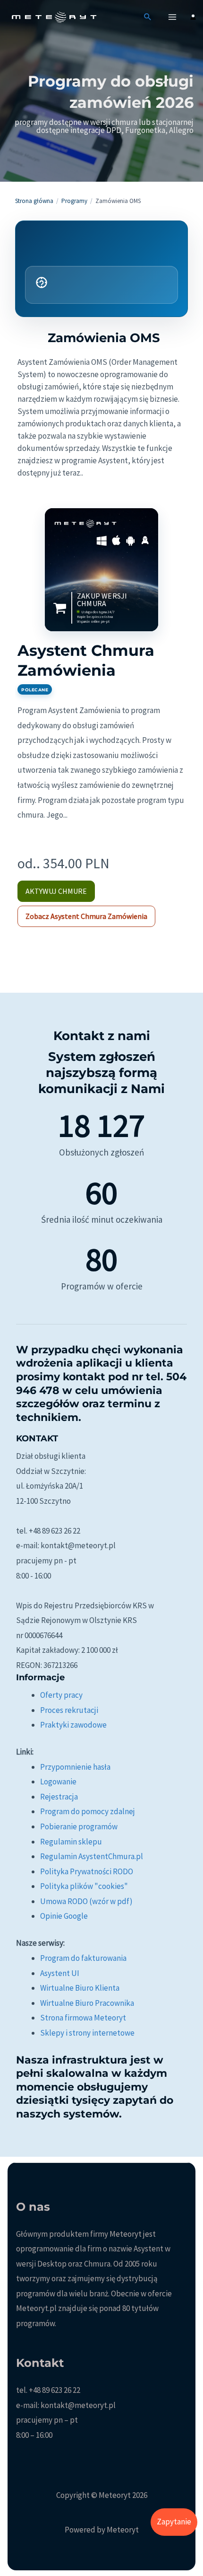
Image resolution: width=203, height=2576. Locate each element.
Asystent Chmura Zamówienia (86, 660)
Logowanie (58, 1782)
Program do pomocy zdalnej (88, 1811)
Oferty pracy (61, 1695)
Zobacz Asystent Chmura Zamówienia (86, 916)
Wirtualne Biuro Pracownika (87, 2003)
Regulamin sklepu (71, 1842)
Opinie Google (64, 1916)
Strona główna (34, 201)
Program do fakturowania (83, 1958)
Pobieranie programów (79, 1826)
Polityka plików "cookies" (84, 1886)
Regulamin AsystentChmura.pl (92, 1856)
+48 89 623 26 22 (55, 2390)
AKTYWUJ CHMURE (56, 891)
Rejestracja (59, 1797)
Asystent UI (60, 1973)
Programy (74, 201)
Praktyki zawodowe (73, 1725)
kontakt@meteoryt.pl (78, 2405)
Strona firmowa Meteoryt (83, 2018)
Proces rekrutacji (69, 1710)
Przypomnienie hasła (75, 1767)
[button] (148, 17)
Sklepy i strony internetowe (87, 2033)
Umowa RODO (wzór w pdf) (86, 1901)
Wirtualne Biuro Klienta (80, 1988)
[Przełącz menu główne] (173, 17)
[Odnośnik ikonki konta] (193, 17)
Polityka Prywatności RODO (87, 1871)
